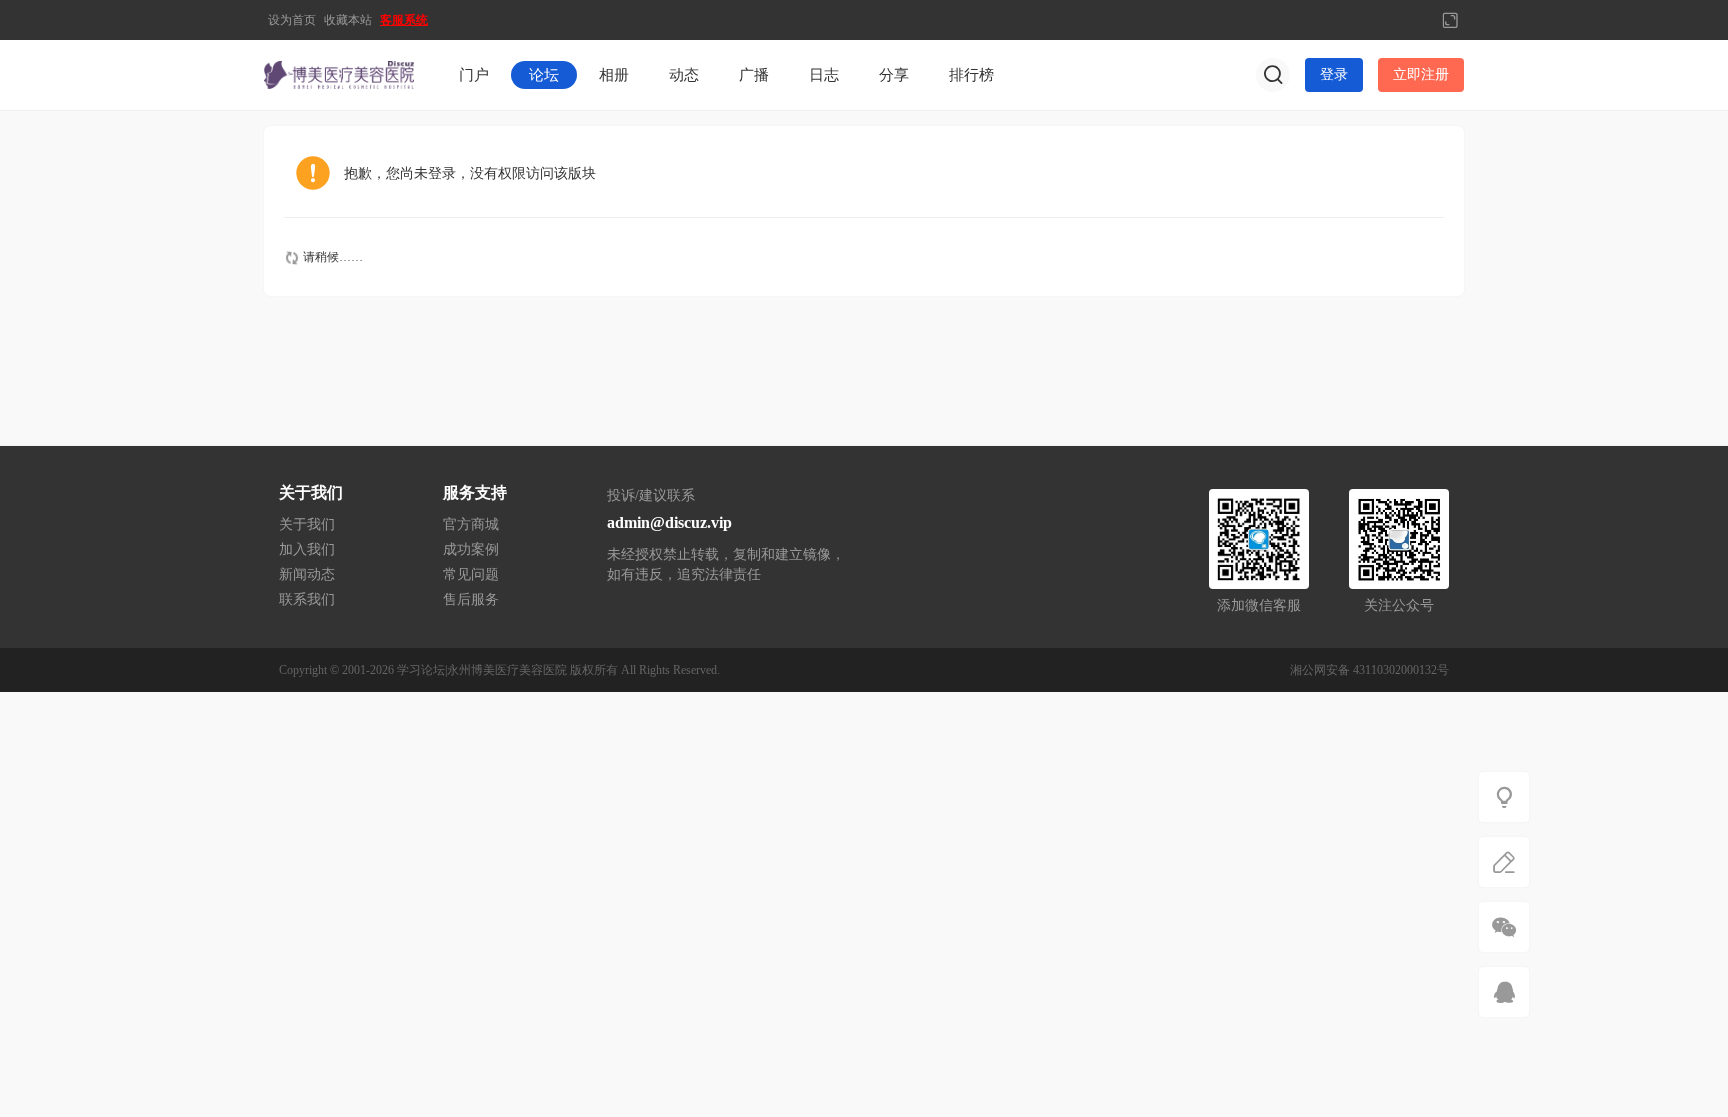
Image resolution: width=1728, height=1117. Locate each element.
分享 (894, 75)
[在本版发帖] (1504, 862)
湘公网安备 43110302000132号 (1369, 670)
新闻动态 (307, 574)
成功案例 (471, 549)
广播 (754, 75)
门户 (474, 75)
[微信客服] (1504, 927)
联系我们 (307, 599)
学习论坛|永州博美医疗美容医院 (482, 670)
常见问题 (471, 574)
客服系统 (404, 20)
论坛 (544, 75)
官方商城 (471, 524)
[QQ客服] (1504, 992)
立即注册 (1421, 74)
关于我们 (307, 524)
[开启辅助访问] (1417, 20)
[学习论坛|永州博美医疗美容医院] (339, 74)
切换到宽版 (1450, 20)
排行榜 (971, 75)
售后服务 (471, 599)
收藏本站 (348, 20)
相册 (614, 75)
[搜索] (1273, 75)
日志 (824, 75)
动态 (684, 75)
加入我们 (307, 549)
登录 (1334, 74)
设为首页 (292, 20)
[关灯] (1504, 797)
